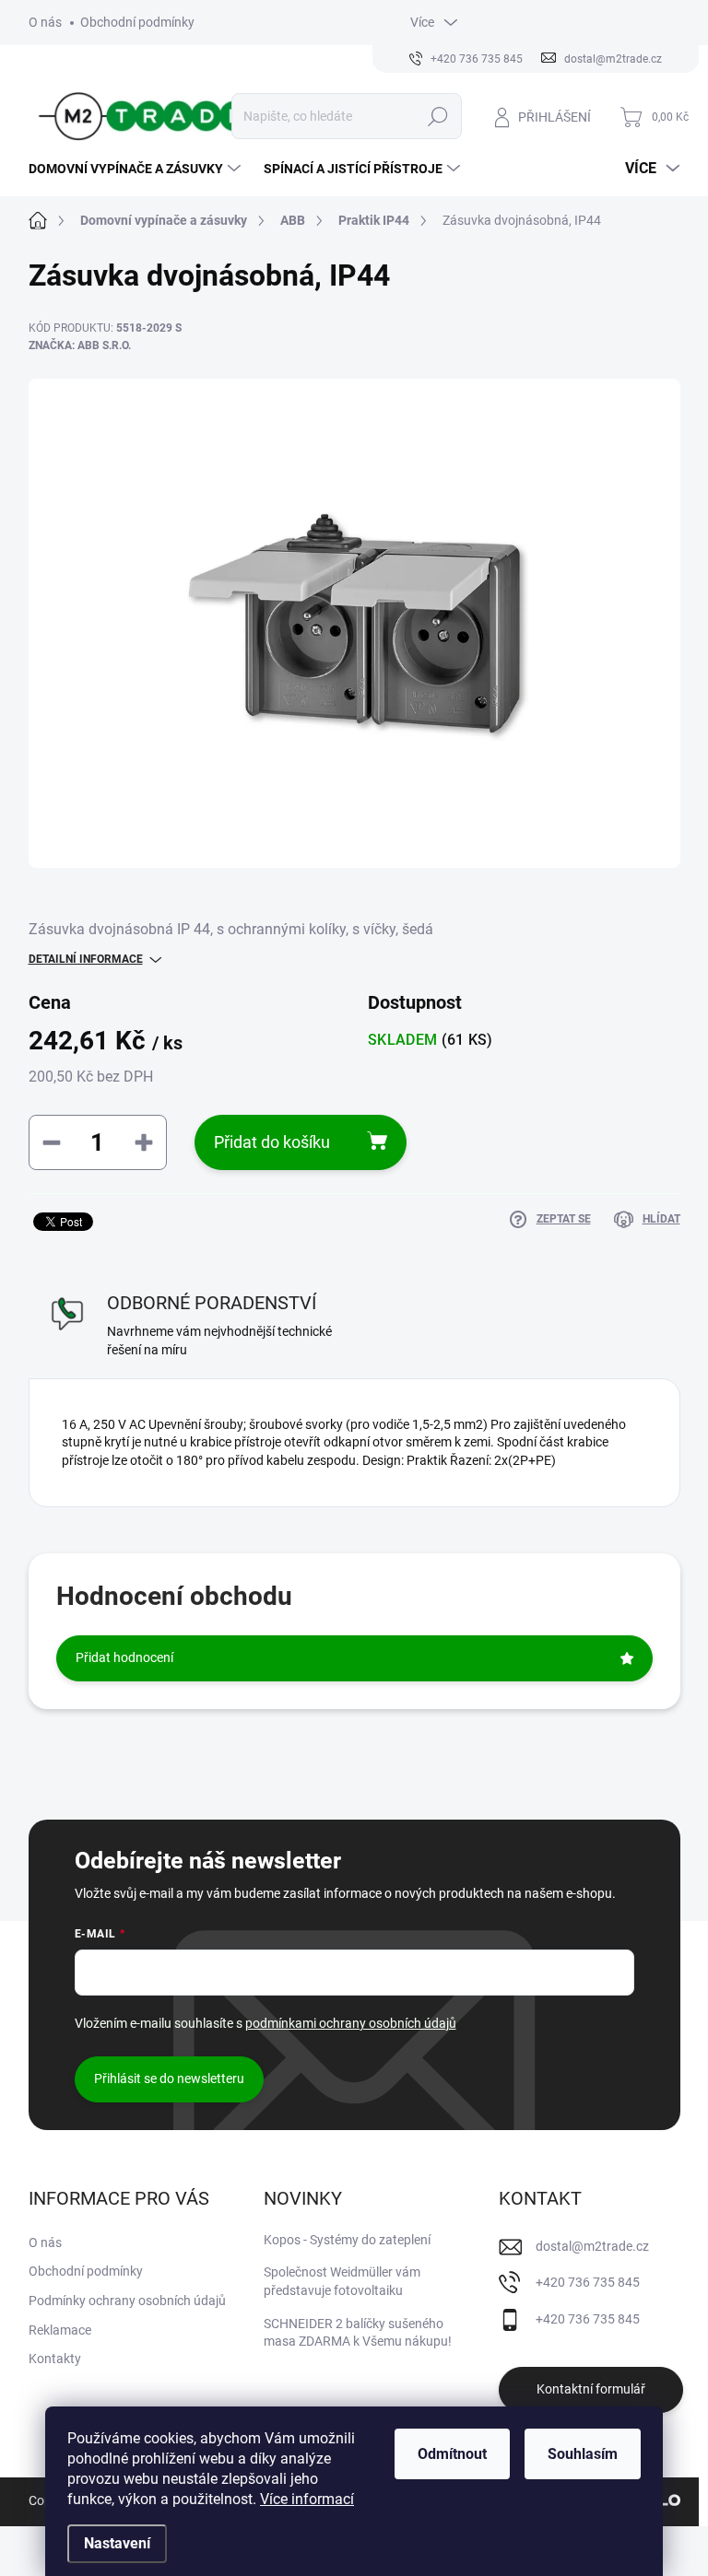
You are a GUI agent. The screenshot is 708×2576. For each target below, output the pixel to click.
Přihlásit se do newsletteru (169, 2078)
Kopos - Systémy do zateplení (347, 2240)
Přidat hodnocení (124, 1657)
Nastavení (117, 2543)
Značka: (80, 345)
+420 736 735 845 (588, 2282)
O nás (45, 22)
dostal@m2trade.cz (592, 2246)
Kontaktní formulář (591, 2389)
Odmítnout (452, 2454)
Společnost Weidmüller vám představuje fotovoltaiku (342, 2281)
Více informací (307, 2499)
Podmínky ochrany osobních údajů (127, 2301)
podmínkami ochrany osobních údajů (351, 2023)
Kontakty (55, 2359)
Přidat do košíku (272, 1142)
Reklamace (60, 2330)
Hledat (437, 116)
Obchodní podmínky (137, 22)
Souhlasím (583, 2454)
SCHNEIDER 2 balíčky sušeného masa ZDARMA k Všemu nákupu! (358, 2333)
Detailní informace (86, 959)
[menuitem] (137, 169)
